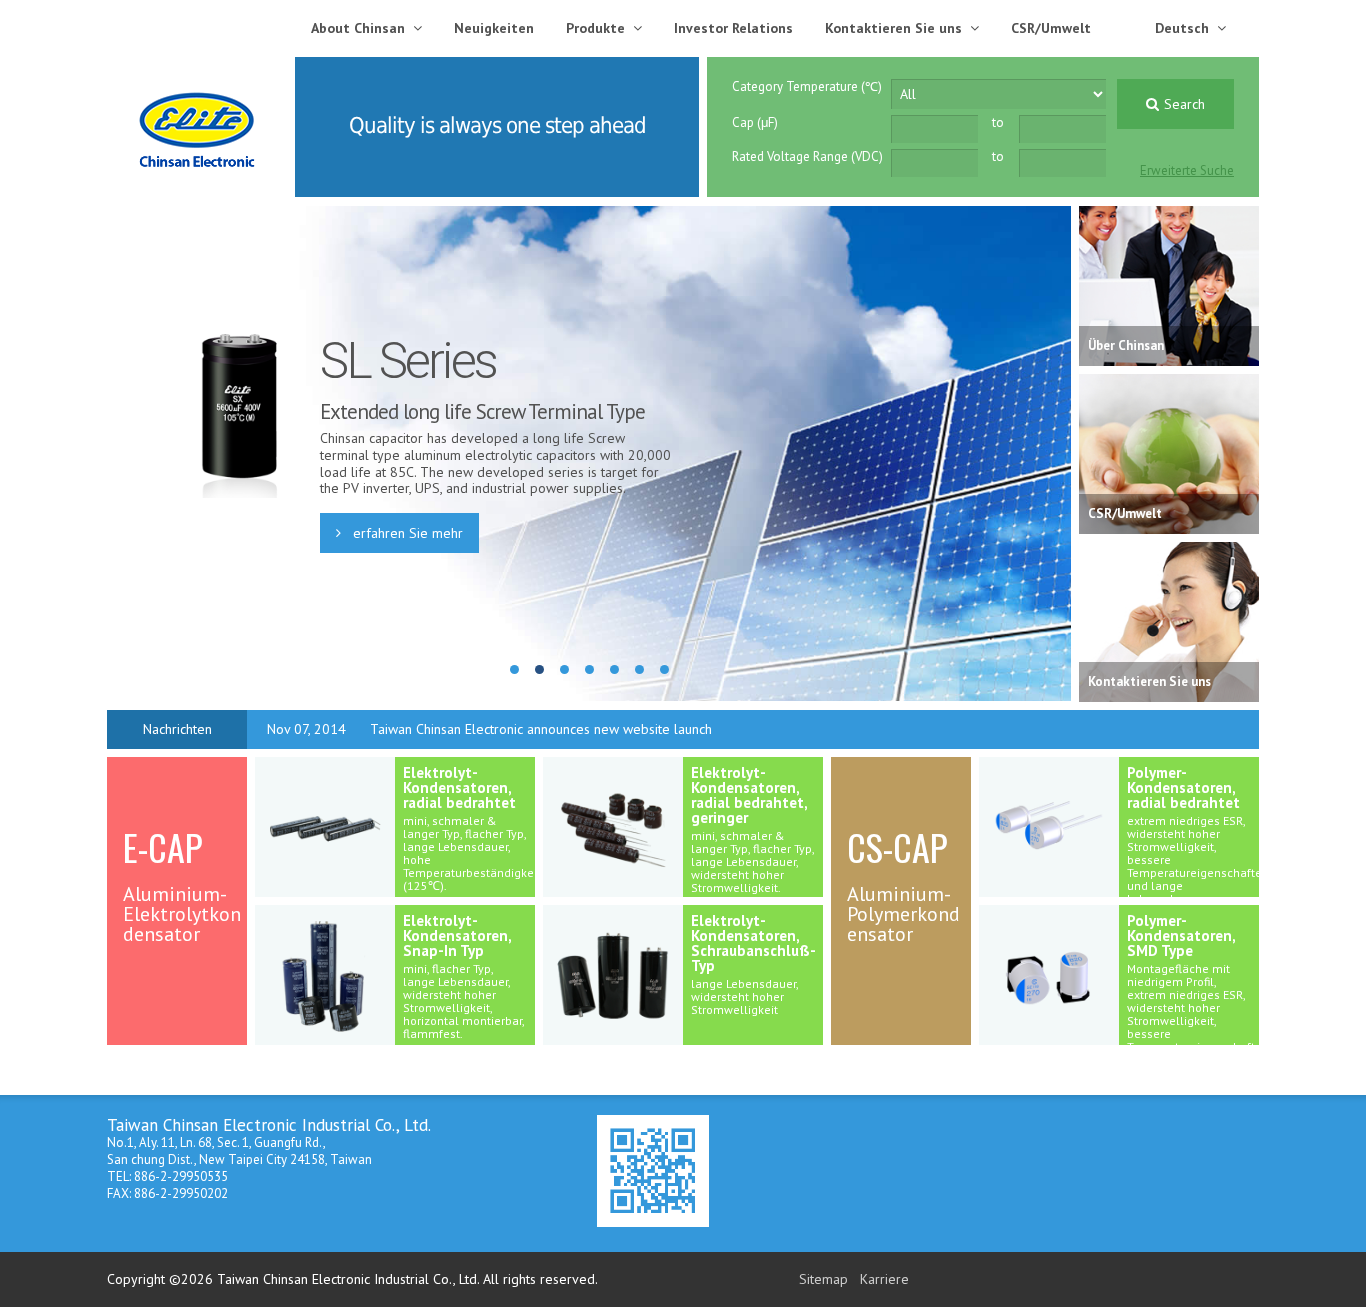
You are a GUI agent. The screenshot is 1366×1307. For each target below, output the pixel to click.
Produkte (595, 28)
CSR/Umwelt (1051, 28)
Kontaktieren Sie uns (893, 28)
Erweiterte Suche (1187, 170)
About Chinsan (358, 28)
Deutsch (1182, 28)
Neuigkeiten (494, 28)
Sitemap (823, 1279)
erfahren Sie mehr (406, 533)
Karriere (884, 1279)
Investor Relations (733, 28)
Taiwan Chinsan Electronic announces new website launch (541, 729)
